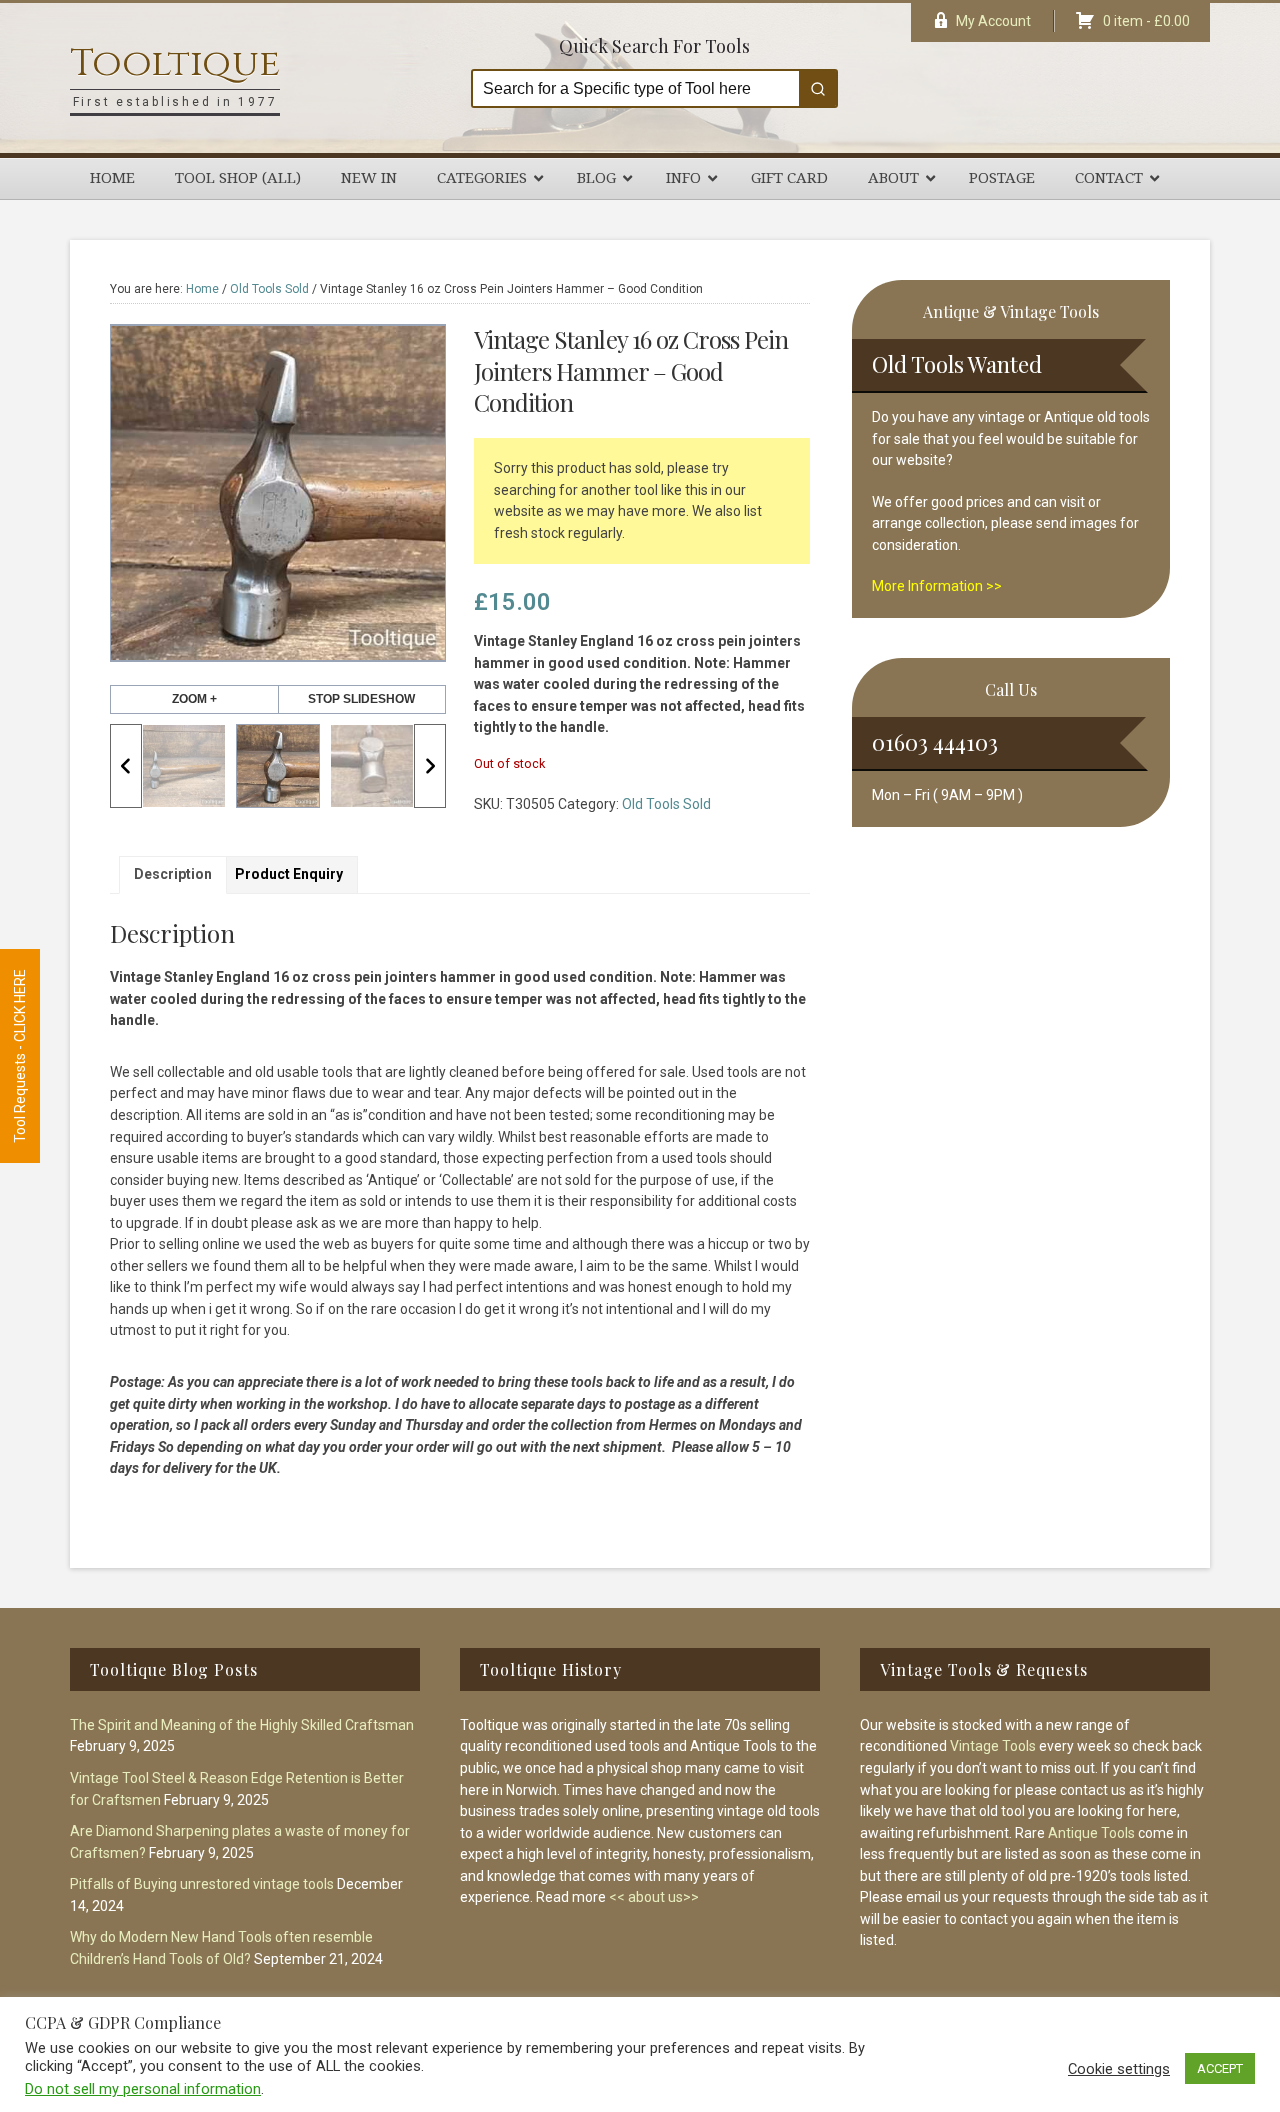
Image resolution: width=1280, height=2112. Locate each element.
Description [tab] (173, 874)
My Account (993, 21)
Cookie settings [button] (1119, 2069)
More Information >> (937, 586)
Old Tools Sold (269, 289)
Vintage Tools (993, 1746)
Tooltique (175, 63)
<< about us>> (654, 1897)
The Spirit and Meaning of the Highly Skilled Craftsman (242, 1725)
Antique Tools (1091, 1833)
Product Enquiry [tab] (289, 874)
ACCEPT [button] (1220, 2068)
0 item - (1146, 21)
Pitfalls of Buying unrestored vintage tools (202, 1884)
